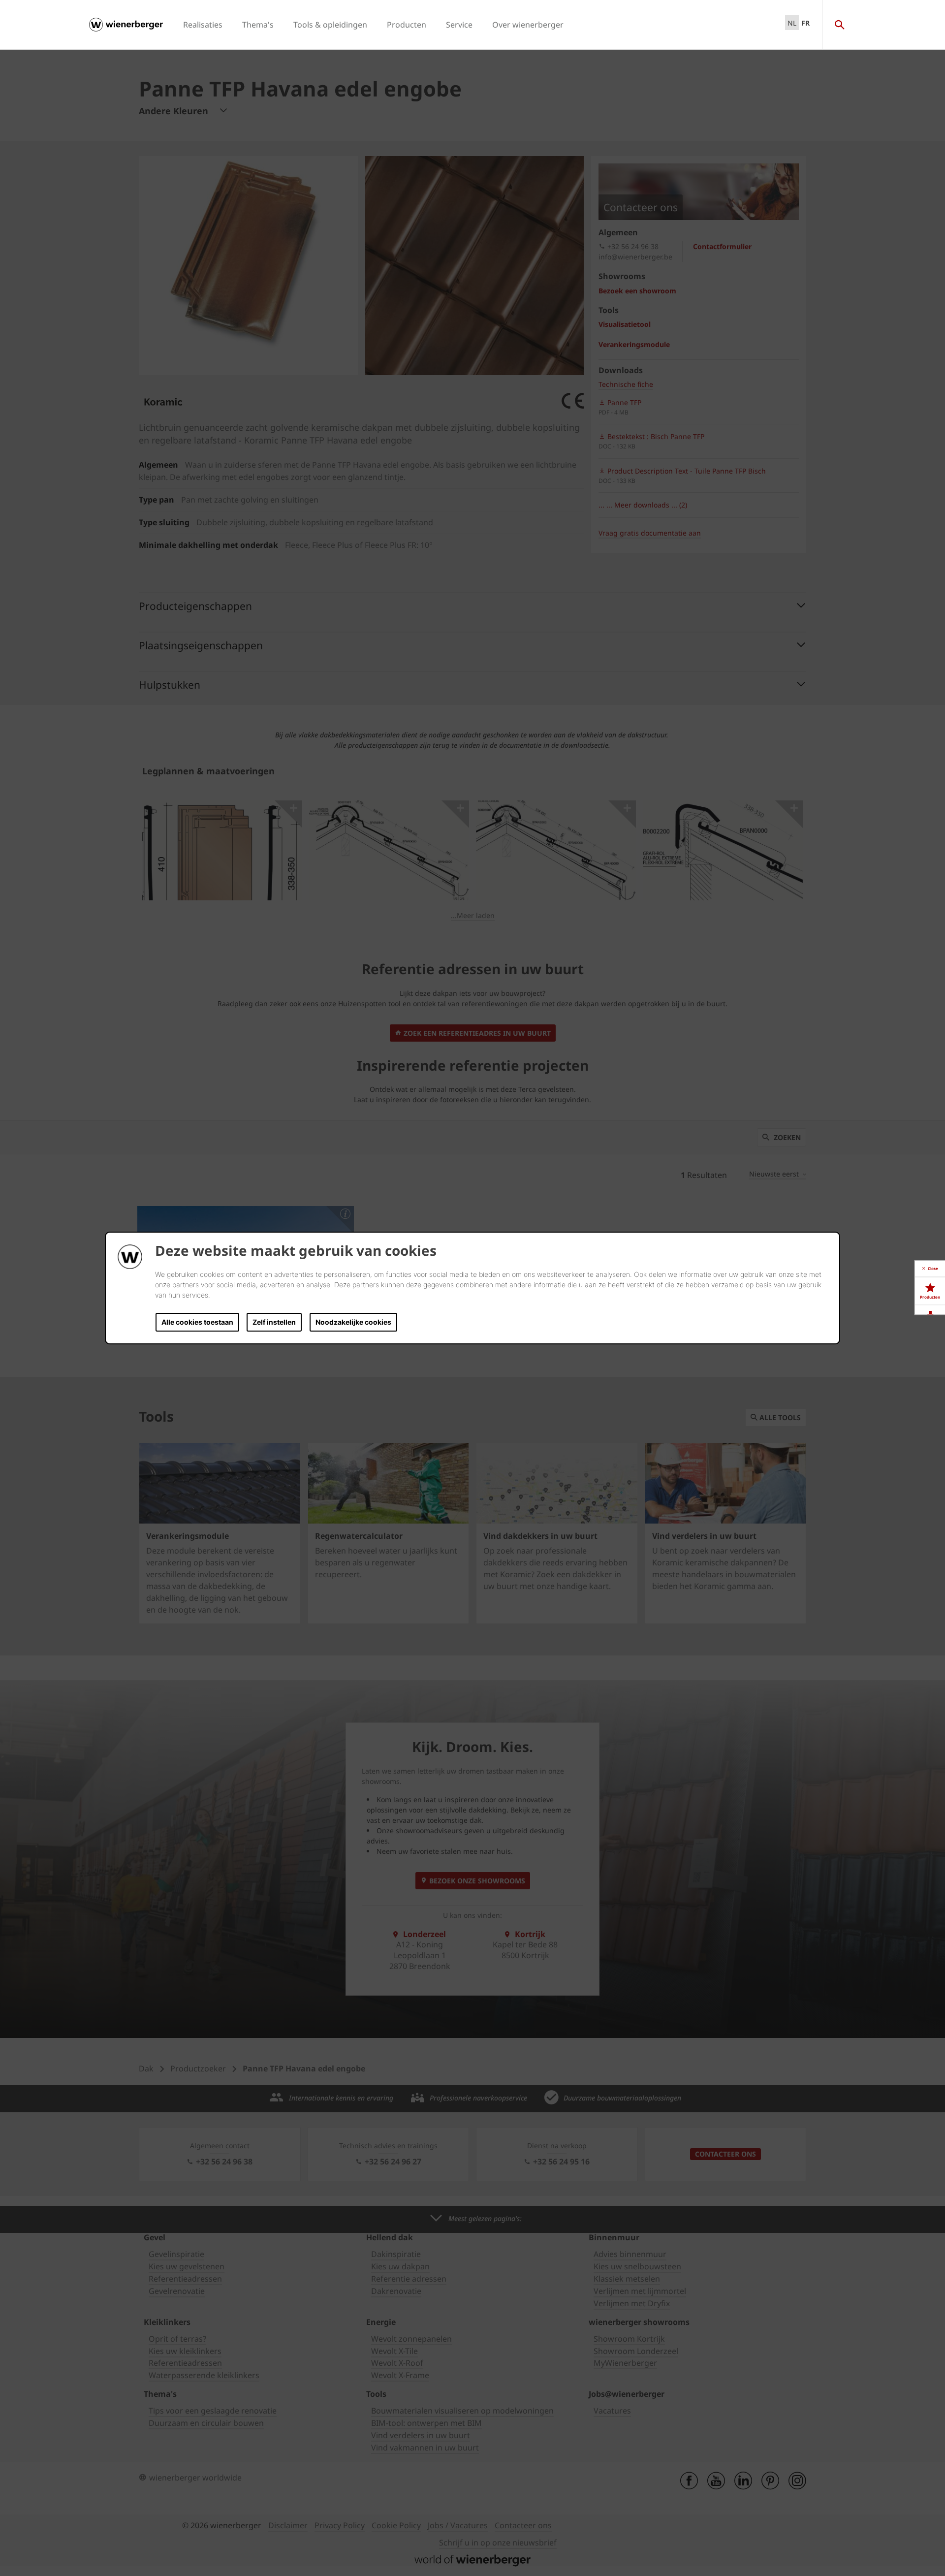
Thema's (258, 25)
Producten (407, 25)
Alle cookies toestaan (197, 1322)
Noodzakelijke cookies (353, 1322)
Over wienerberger (528, 25)
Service (459, 25)
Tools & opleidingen (330, 25)
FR (805, 23)
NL (792, 23)
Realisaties (203, 25)
